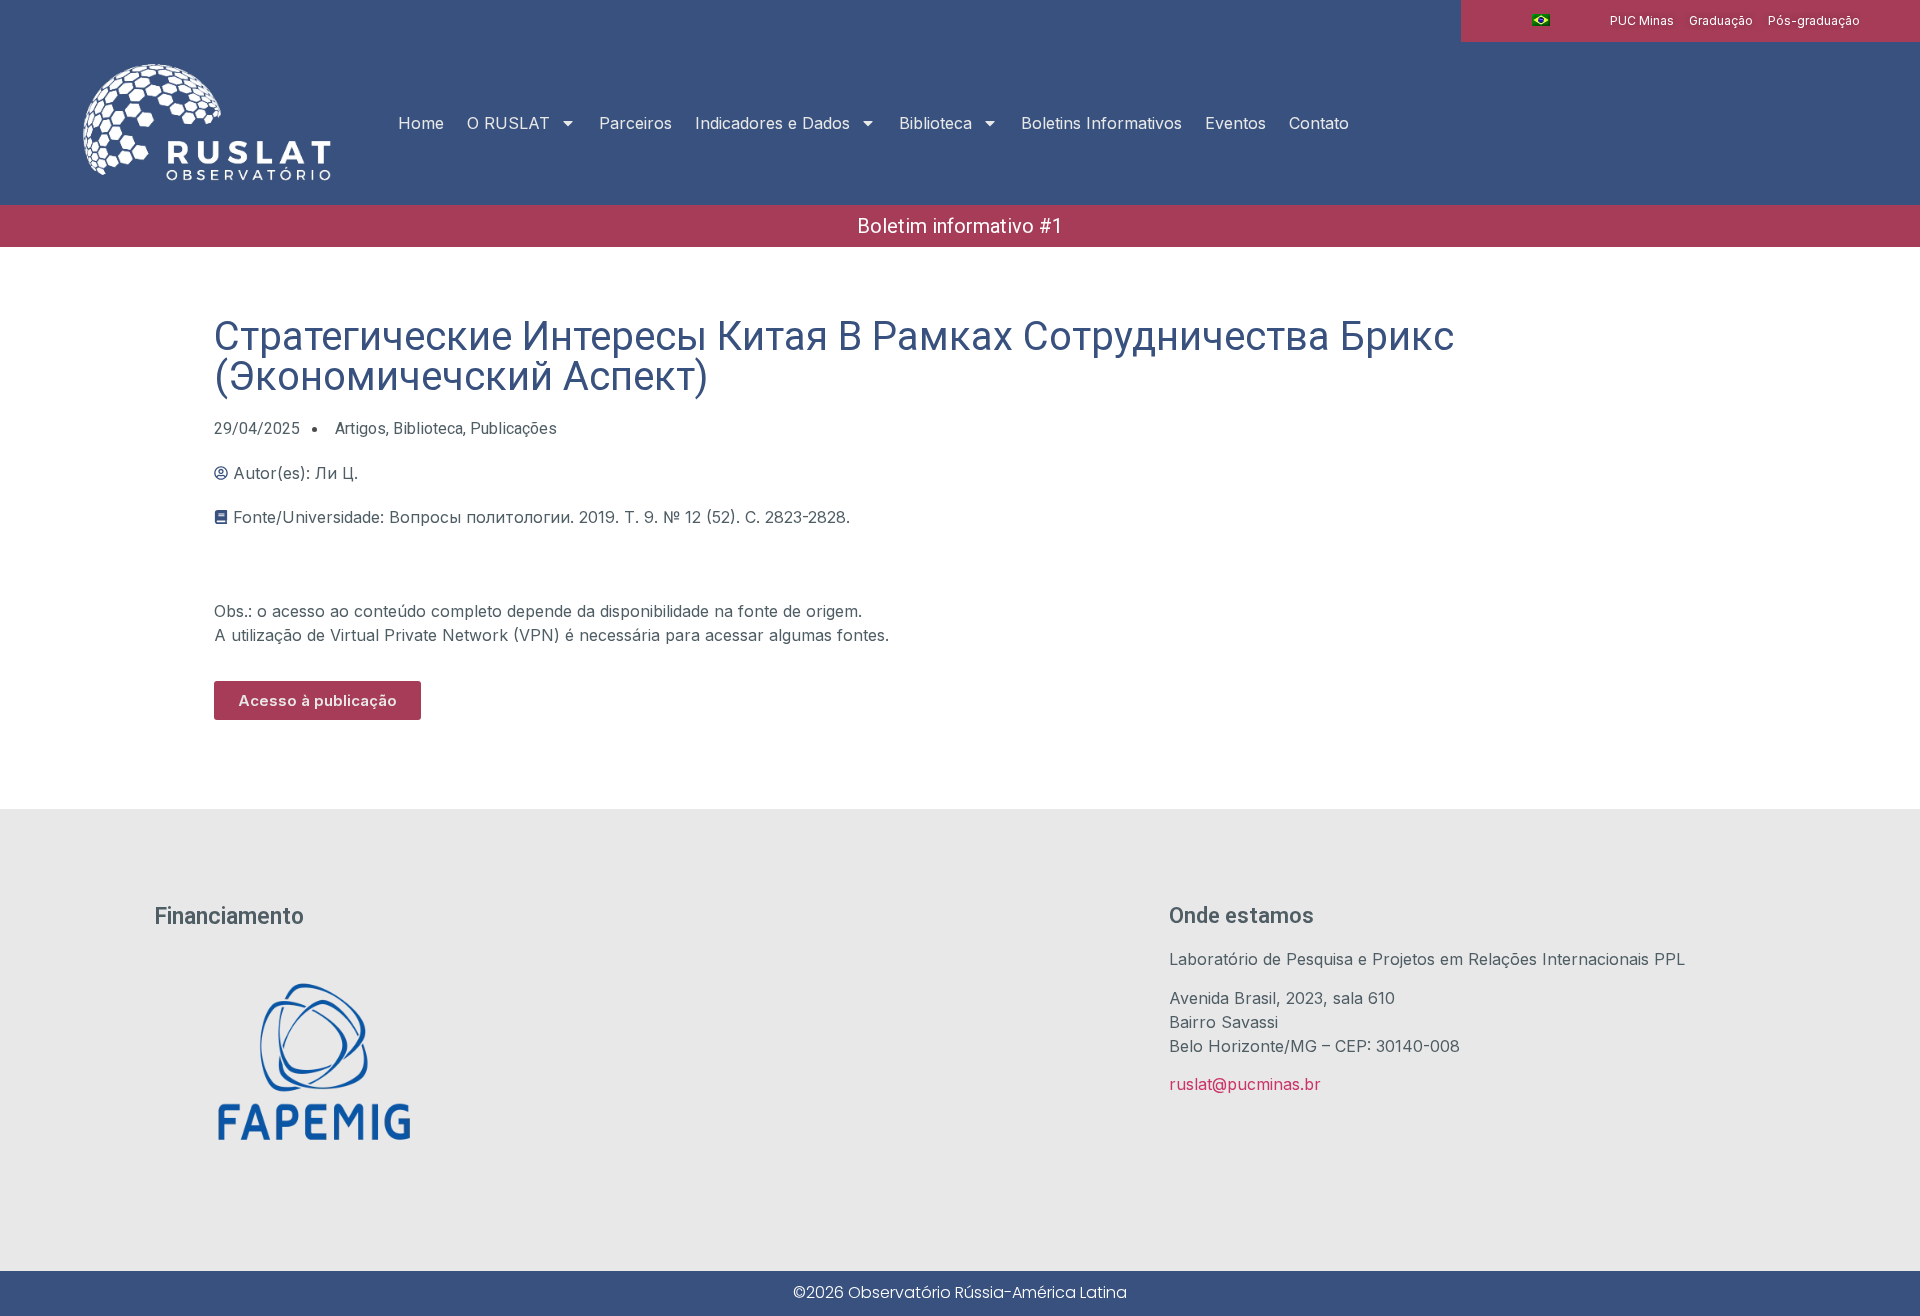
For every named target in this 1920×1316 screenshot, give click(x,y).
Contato (1319, 123)
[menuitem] (1541, 20)
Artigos (360, 428)
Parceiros (635, 123)
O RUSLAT (508, 123)
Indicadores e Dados (772, 123)
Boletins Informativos (1101, 123)
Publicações (513, 428)
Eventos (1235, 123)
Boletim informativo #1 (960, 226)
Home (421, 123)
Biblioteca (935, 123)
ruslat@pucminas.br (1245, 1084)
